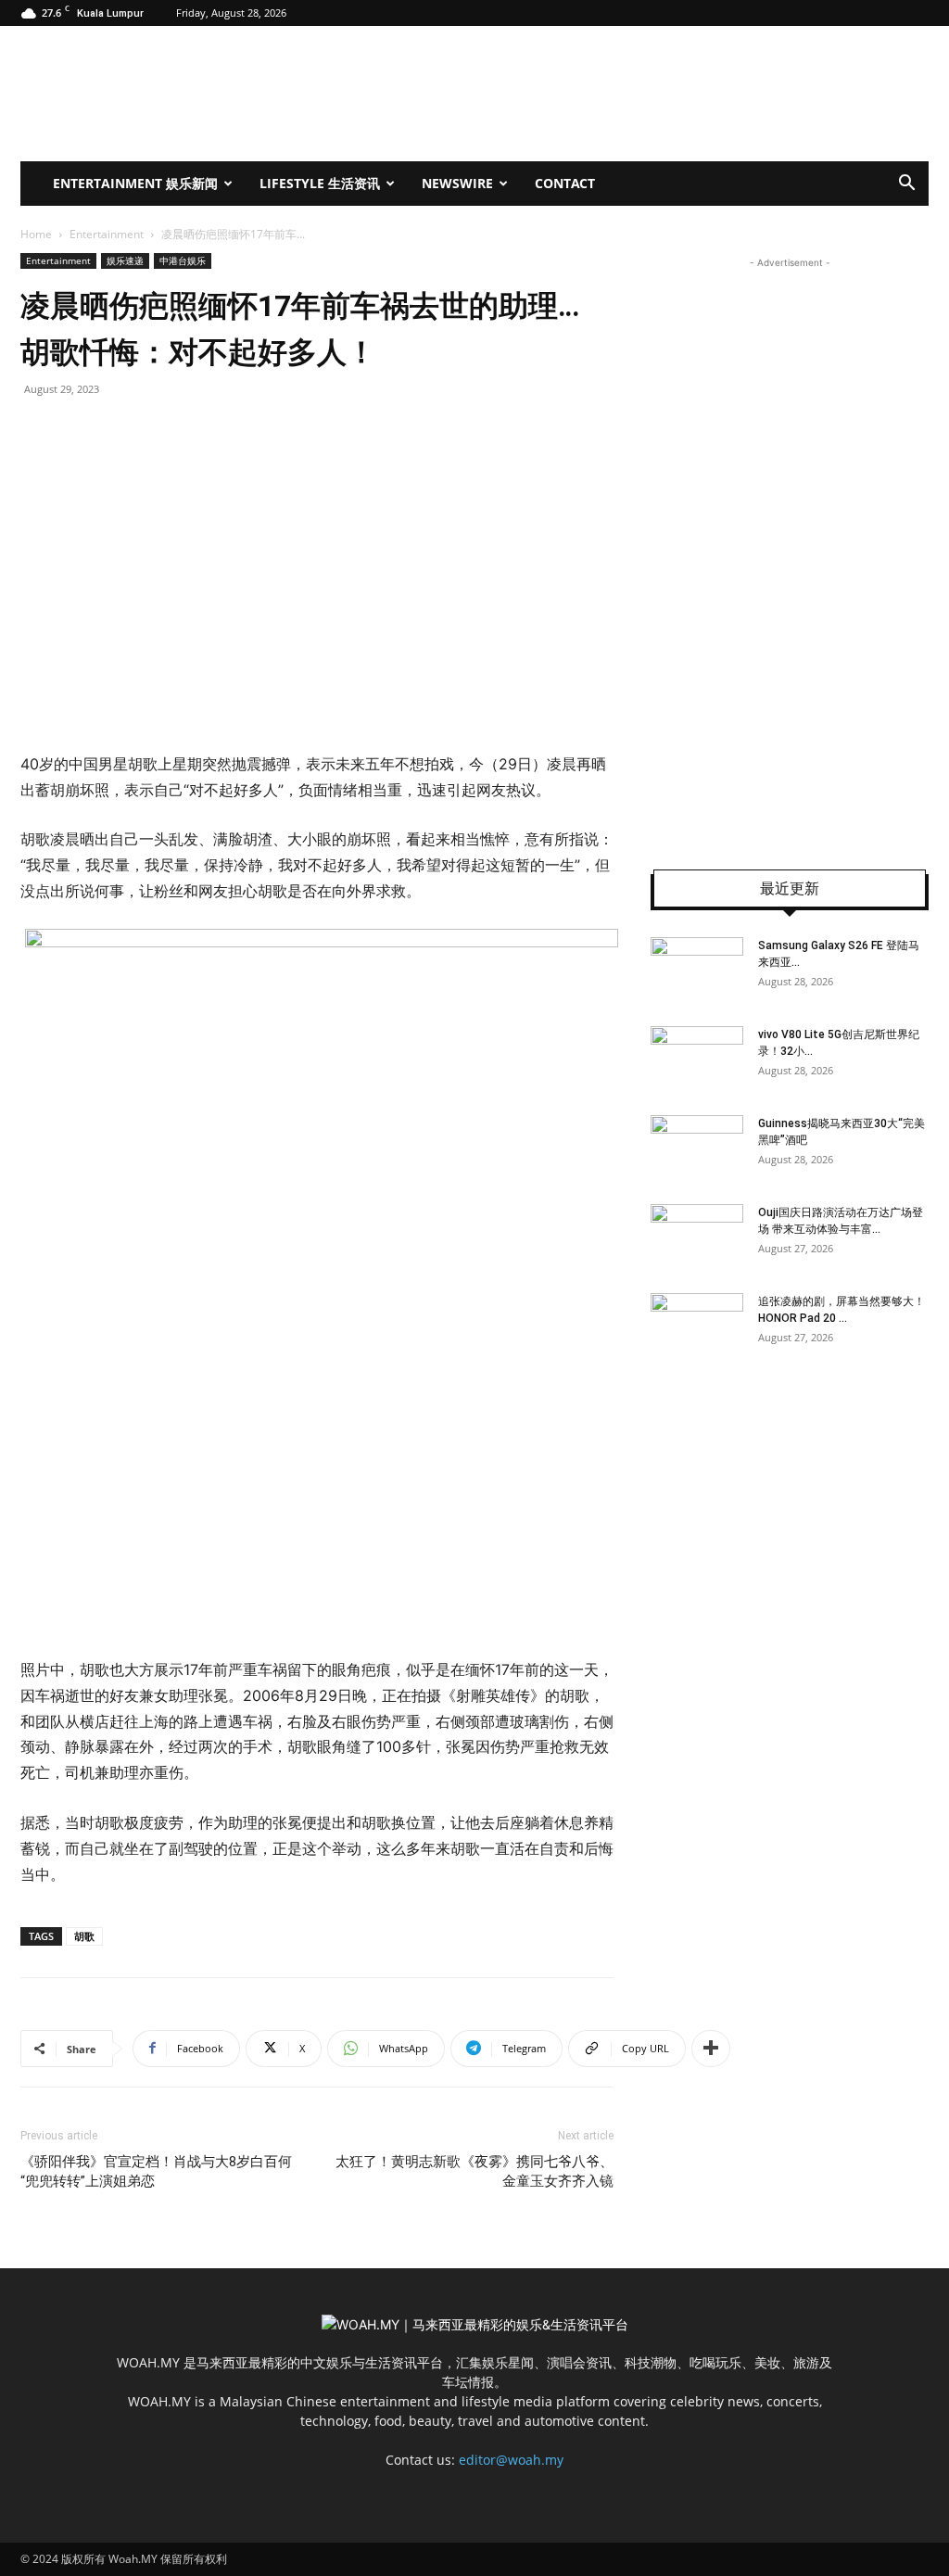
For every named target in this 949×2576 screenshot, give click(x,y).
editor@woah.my (511, 2460)
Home (36, 234)
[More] (711, 2049)
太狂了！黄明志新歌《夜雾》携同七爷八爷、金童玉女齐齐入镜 (474, 2171)
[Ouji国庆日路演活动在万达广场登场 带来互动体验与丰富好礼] (697, 1237)
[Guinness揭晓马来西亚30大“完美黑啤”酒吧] (697, 1148)
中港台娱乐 (183, 260)
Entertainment (107, 234)
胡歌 (84, 1936)
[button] (906, 185)
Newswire (457, 183)
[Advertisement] (790, 551)
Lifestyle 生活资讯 (320, 183)
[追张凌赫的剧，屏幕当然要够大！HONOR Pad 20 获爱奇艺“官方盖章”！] (697, 1326)
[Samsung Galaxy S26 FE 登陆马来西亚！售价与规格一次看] (697, 970)
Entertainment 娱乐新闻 (135, 183)
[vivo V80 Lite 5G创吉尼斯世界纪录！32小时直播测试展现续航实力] (697, 1059)
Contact (565, 183)
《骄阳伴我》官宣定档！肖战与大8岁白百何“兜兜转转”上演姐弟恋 (156, 2171)
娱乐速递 (125, 260)
